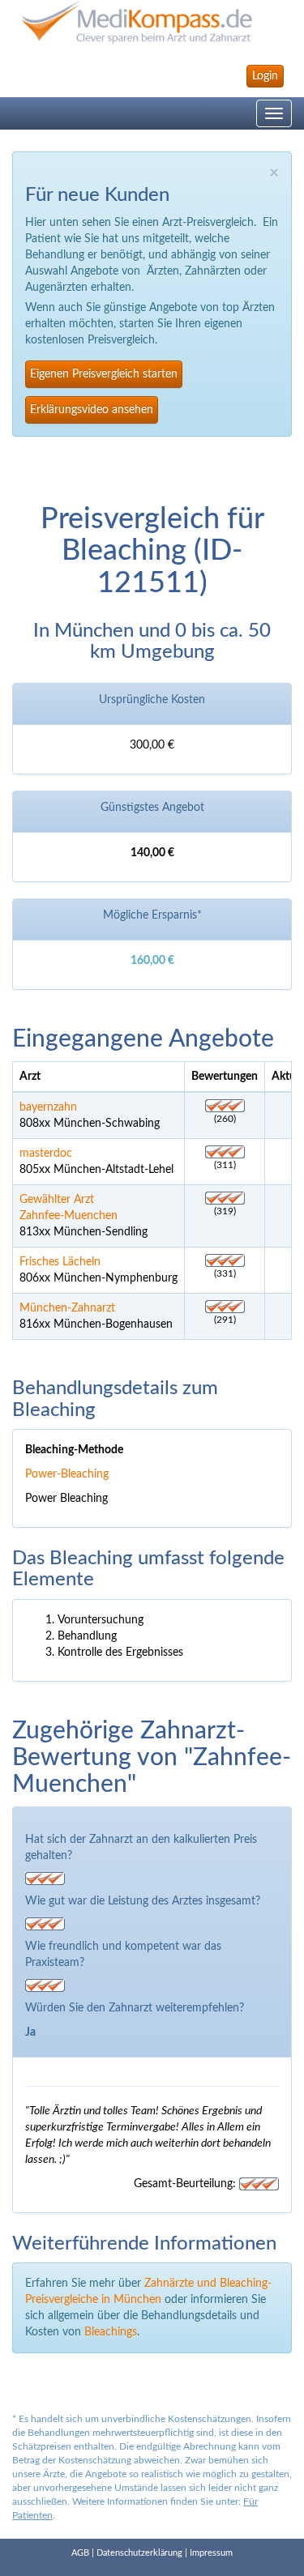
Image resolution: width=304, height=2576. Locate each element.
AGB (80, 2553)
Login (265, 76)
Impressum (211, 2553)
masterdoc (46, 1154)
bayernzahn (48, 1107)
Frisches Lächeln (60, 1262)
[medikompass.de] (152, 22)
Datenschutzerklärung (139, 2553)
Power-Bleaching (67, 1474)
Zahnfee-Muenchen (69, 1216)
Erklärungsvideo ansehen (92, 410)
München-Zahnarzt (67, 1308)
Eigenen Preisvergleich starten (104, 374)
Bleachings (111, 2332)
